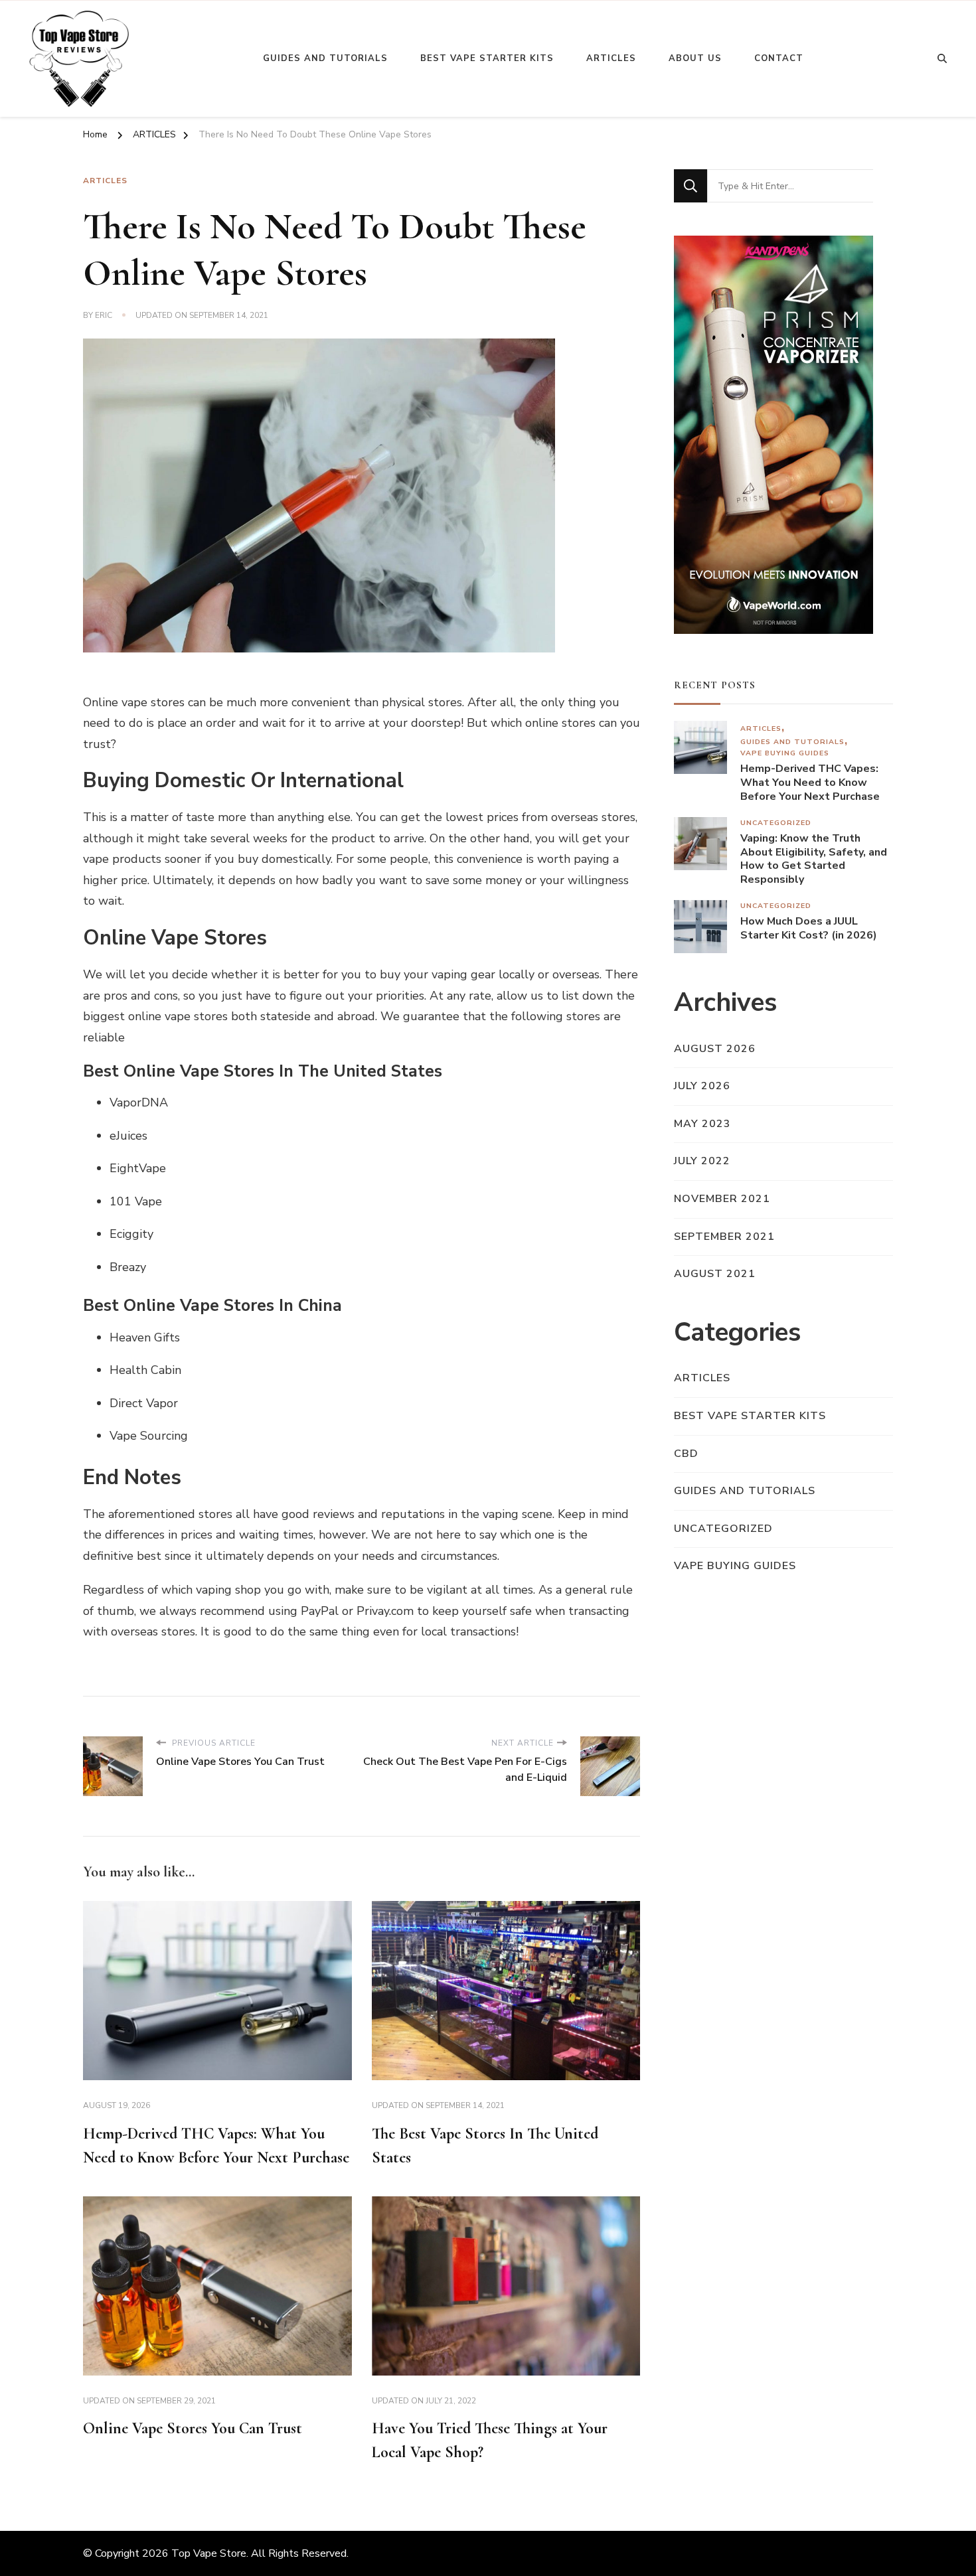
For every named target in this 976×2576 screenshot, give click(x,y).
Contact (779, 58)
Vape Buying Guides (785, 753)
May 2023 (702, 1124)
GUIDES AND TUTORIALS (792, 742)
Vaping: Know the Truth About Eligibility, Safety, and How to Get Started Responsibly (814, 859)
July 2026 (702, 1086)
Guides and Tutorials (325, 58)
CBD (686, 1454)
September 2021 (724, 1237)
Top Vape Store (209, 2553)
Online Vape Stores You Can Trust (193, 2428)
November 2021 (722, 1199)
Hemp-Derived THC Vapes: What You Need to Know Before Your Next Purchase (810, 783)
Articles (611, 58)
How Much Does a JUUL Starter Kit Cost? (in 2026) (809, 929)
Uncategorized (776, 823)
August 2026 (715, 1049)
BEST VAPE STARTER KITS (750, 1416)
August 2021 (715, 1274)
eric (104, 315)
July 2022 (702, 1161)
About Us (695, 58)
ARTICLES (105, 181)
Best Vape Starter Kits (487, 58)
